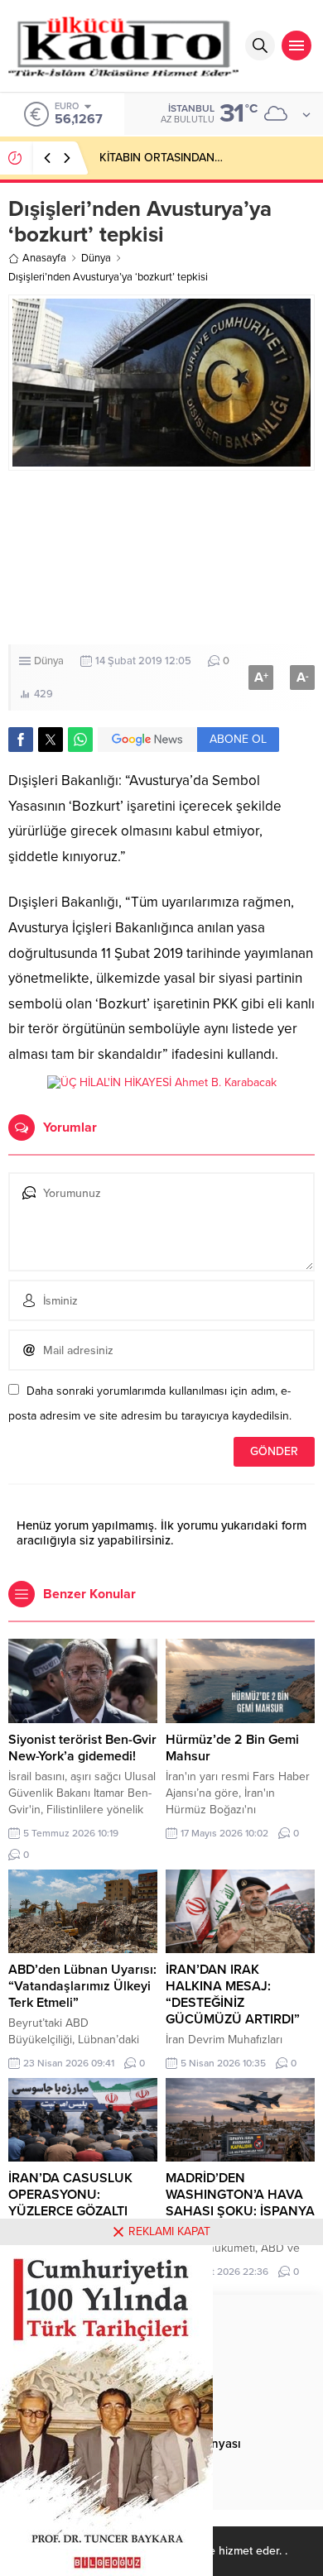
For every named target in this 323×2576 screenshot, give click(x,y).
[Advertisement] (161, 558)
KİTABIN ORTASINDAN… (161, 158)
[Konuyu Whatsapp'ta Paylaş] (80, 740)
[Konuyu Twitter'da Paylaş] (51, 740)
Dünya (96, 258)
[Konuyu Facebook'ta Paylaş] (21, 740)
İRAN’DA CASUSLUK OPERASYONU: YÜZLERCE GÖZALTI (70, 2195)
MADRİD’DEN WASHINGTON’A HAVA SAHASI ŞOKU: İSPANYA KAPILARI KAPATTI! (240, 2203)
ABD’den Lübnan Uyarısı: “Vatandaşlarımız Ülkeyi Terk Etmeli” (82, 1986)
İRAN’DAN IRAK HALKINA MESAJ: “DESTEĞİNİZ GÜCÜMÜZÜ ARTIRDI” (233, 1994)
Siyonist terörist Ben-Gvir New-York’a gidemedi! (82, 1748)
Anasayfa (44, 258)
